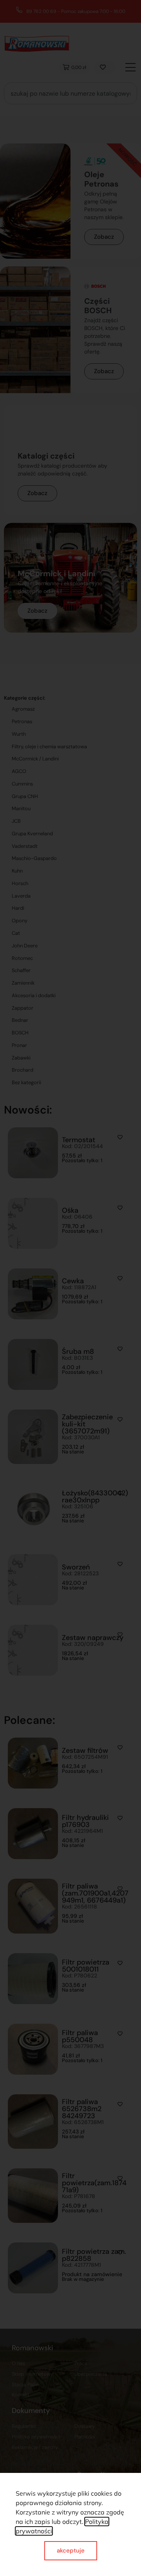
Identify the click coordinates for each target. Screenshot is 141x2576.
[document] (70, 1288)
